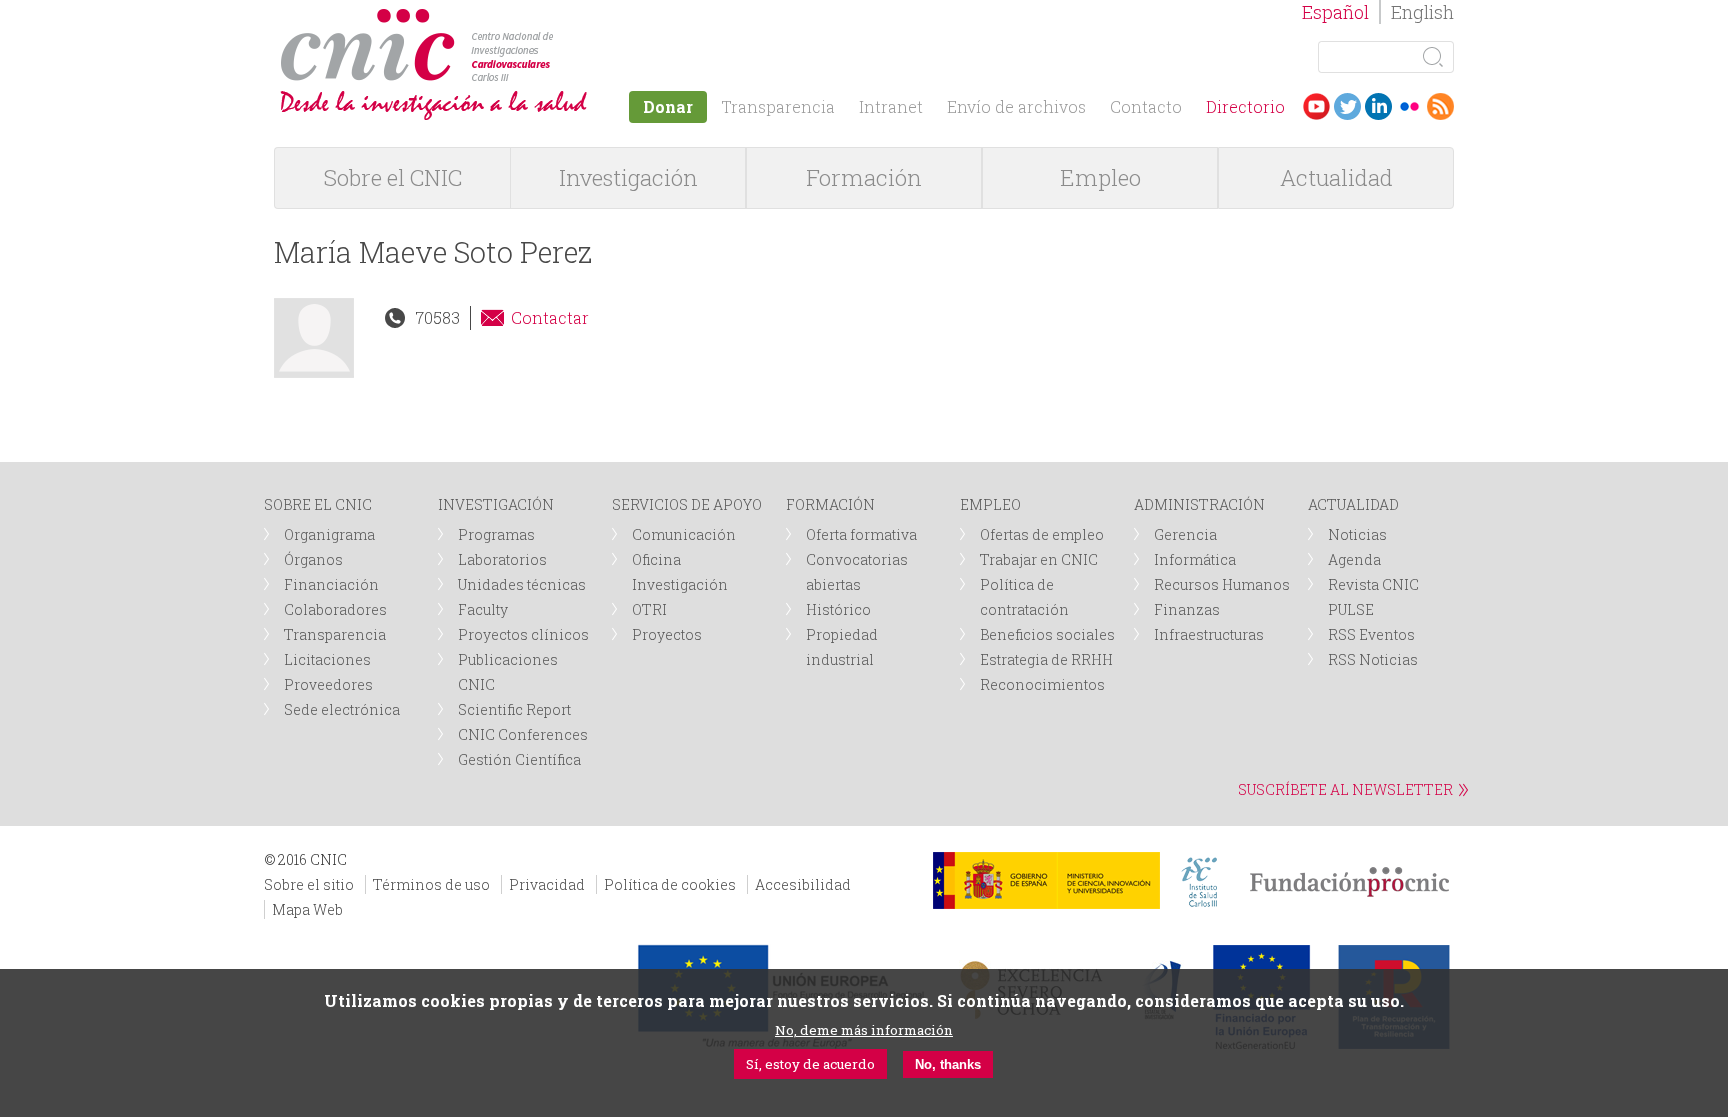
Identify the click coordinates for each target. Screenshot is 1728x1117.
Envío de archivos (1016, 106)
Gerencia (1185, 534)
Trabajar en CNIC (1039, 559)
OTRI (649, 609)
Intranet (891, 106)
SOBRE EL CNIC (318, 504)
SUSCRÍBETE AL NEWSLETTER (1345, 789)
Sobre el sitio (309, 884)
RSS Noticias (1373, 659)
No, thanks (948, 1064)
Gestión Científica (519, 759)
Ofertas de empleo (1042, 534)
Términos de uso (431, 884)
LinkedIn (1378, 106)
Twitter (1347, 106)
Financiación (331, 584)
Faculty (483, 609)
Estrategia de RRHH (1046, 659)
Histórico (838, 609)
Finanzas (1187, 609)
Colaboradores (335, 609)
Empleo (1100, 177)
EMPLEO (990, 504)
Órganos (313, 559)
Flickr (1409, 106)
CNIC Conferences (523, 734)
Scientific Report (514, 709)
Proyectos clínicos (523, 634)
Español (1335, 12)
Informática (1195, 559)
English (1422, 12)
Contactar (550, 317)
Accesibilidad (803, 884)
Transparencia (778, 106)
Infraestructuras (1209, 634)
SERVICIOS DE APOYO (687, 504)
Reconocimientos (1042, 684)
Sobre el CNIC (393, 177)
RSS (1440, 106)
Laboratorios (502, 559)
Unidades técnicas (522, 584)
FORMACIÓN (830, 504)
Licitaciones (327, 659)
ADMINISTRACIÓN (1199, 504)
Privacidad (547, 884)
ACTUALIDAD (1353, 504)
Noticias (1357, 534)
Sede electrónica (342, 709)
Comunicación (684, 534)
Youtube (1316, 106)
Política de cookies (670, 884)
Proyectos (667, 634)
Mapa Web (307, 909)
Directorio (1245, 106)
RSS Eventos (1371, 634)
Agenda (1354, 559)
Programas (496, 534)
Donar (668, 106)
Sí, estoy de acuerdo (810, 1064)
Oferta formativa (861, 534)
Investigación (628, 177)
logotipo (560, 18)
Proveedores (328, 684)
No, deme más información (864, 1030)
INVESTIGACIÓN (496, 504)
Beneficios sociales (1047, 634)
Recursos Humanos (1222, 584)
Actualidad (1336, 177)
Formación (864, 177)
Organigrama (329, 534)
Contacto (1146, 106)
